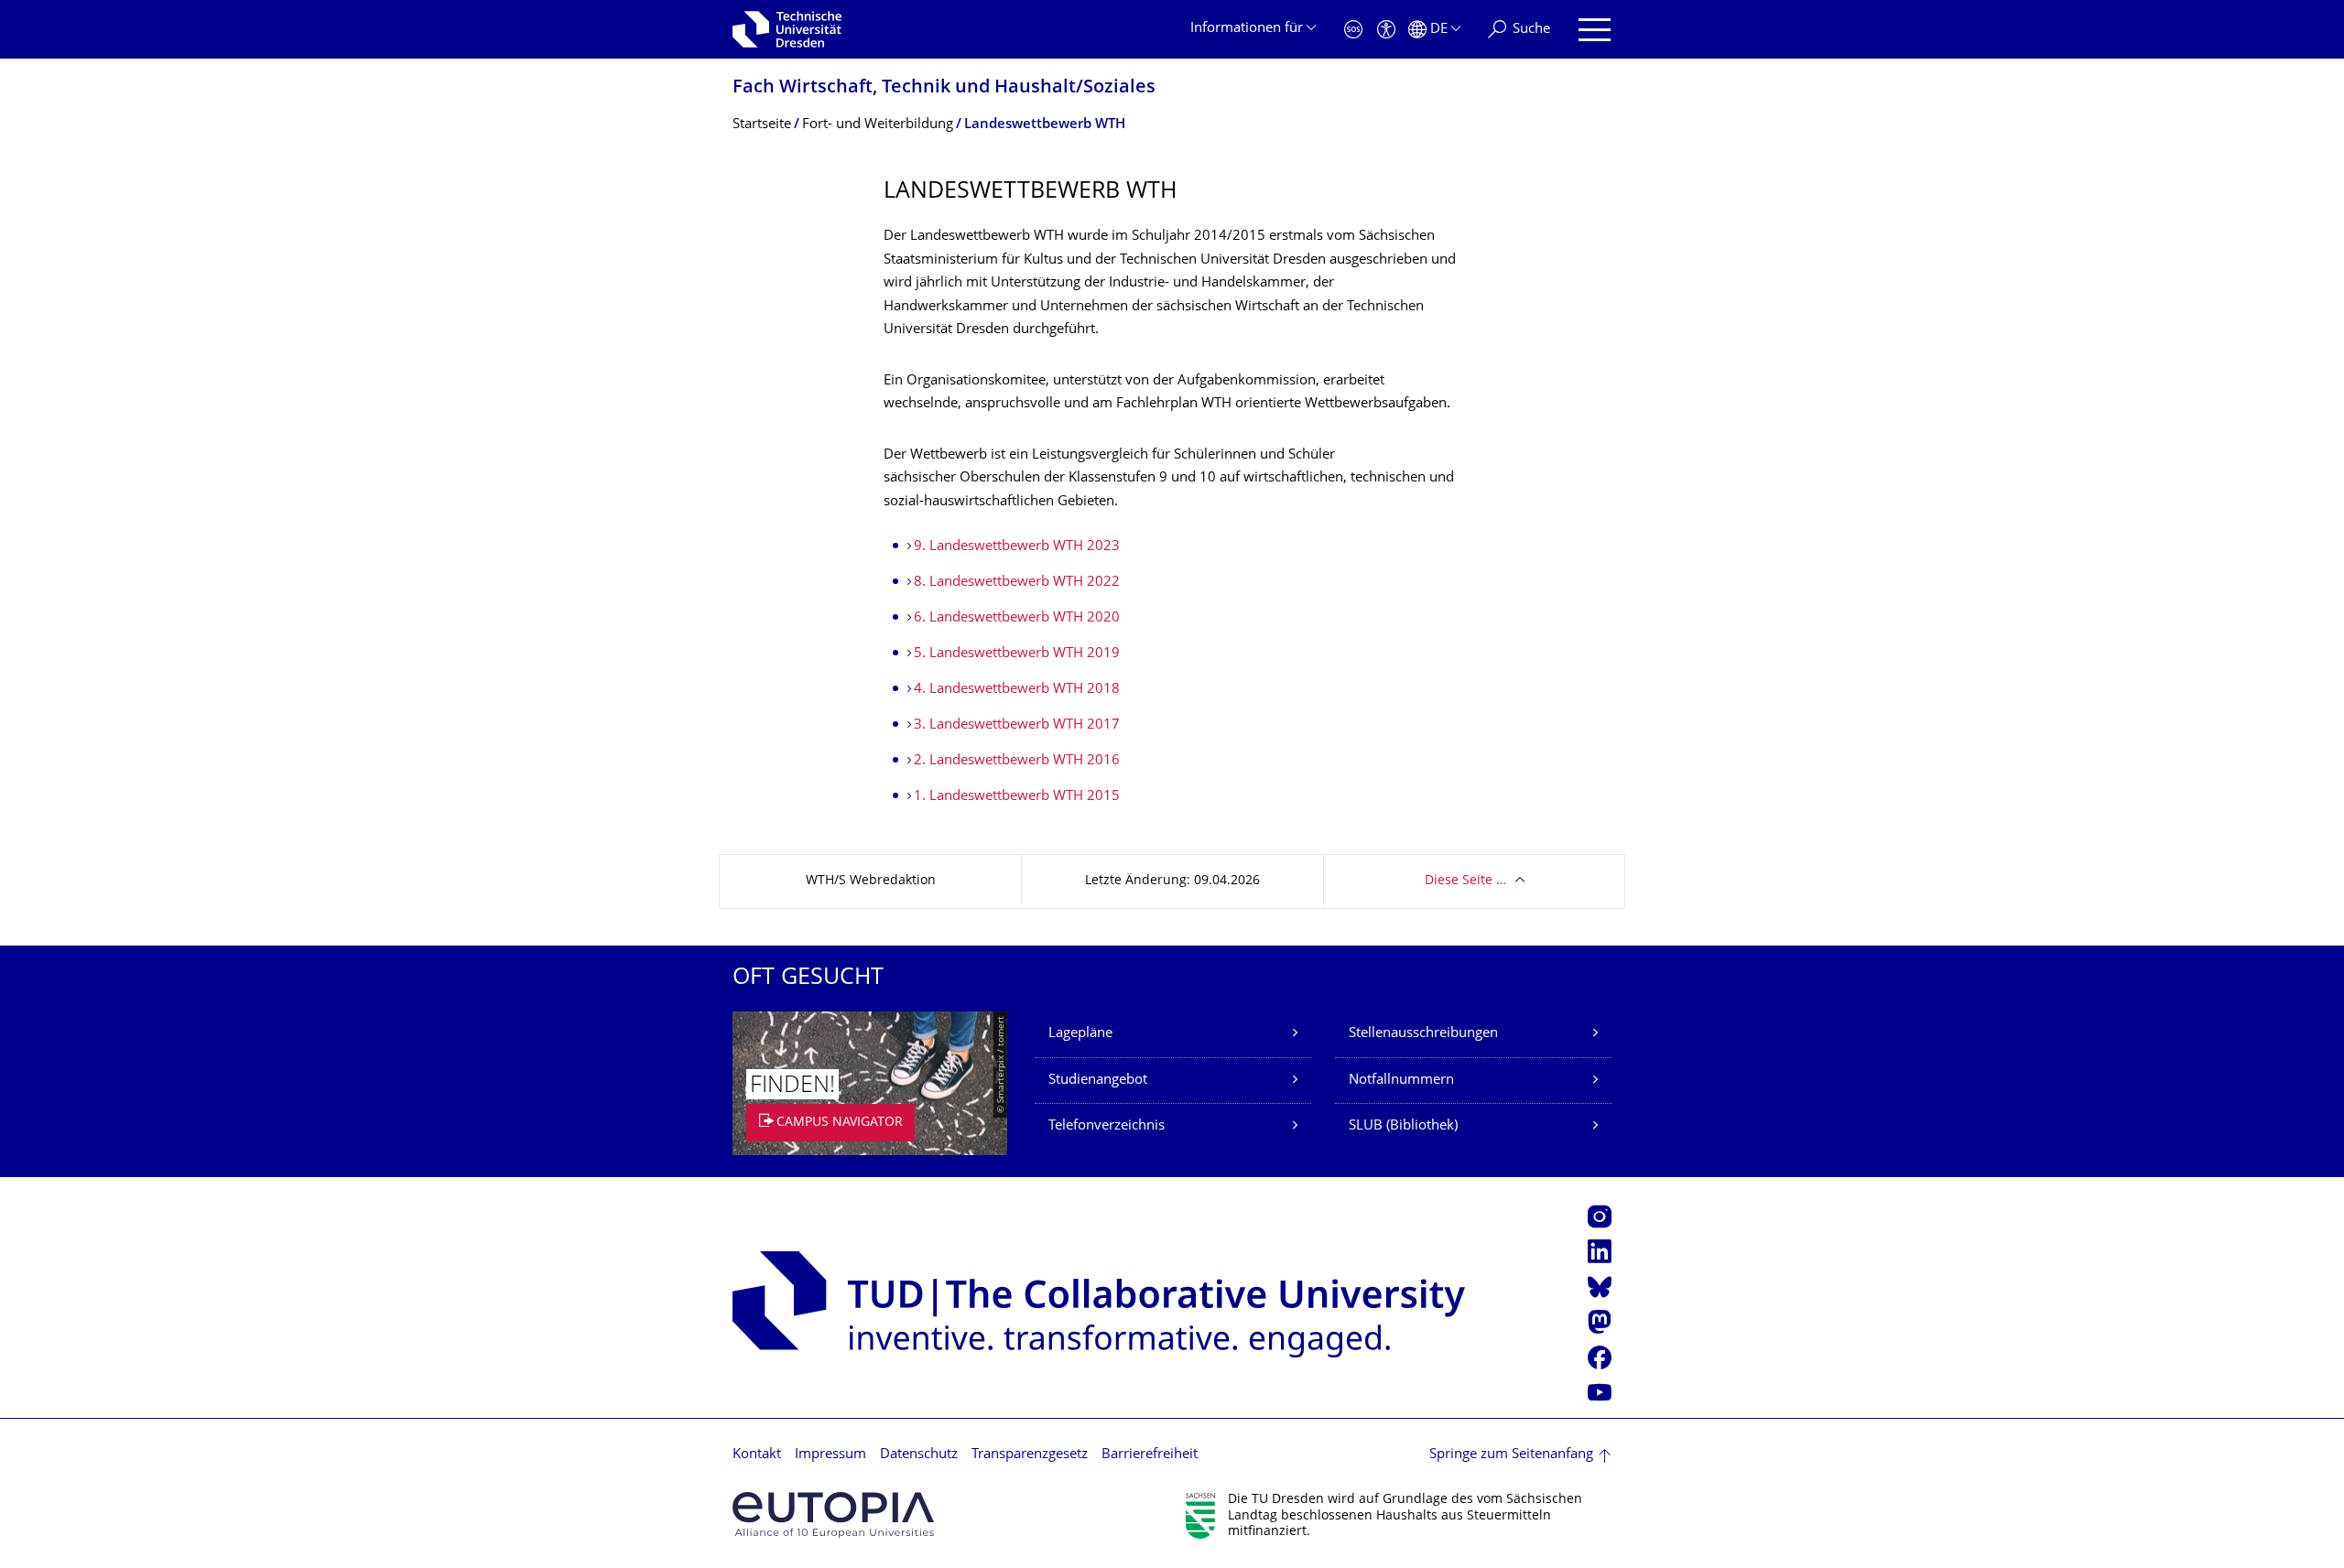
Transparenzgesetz (1030, 1455)
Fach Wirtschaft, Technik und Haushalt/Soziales (944, 88)
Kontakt (757, 1455)
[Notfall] (1353, 30)
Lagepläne (1080, 1034)
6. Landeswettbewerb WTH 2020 (1017, 618)
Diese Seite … (1465, 881)
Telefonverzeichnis (1107, 1126)
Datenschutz (919, 1455)
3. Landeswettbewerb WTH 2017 (1017, 725)
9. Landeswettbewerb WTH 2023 (1017, 547)
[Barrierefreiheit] (1386, 30)
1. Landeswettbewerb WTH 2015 (1017, 797)
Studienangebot (1098, 1081)
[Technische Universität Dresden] (787, 29)
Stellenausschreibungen (1423, 1034)
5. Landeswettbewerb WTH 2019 (1017, 654)
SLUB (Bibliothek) (1403, 1126)
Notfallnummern (1401, 1081)
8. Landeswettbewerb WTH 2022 (1017, 583)
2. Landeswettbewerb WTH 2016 (1017, 761)
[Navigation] (1595, 30)
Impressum (830, 1455)
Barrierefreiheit (1150, 1455)
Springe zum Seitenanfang (1511, 1455)
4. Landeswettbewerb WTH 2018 (1017, 690)
